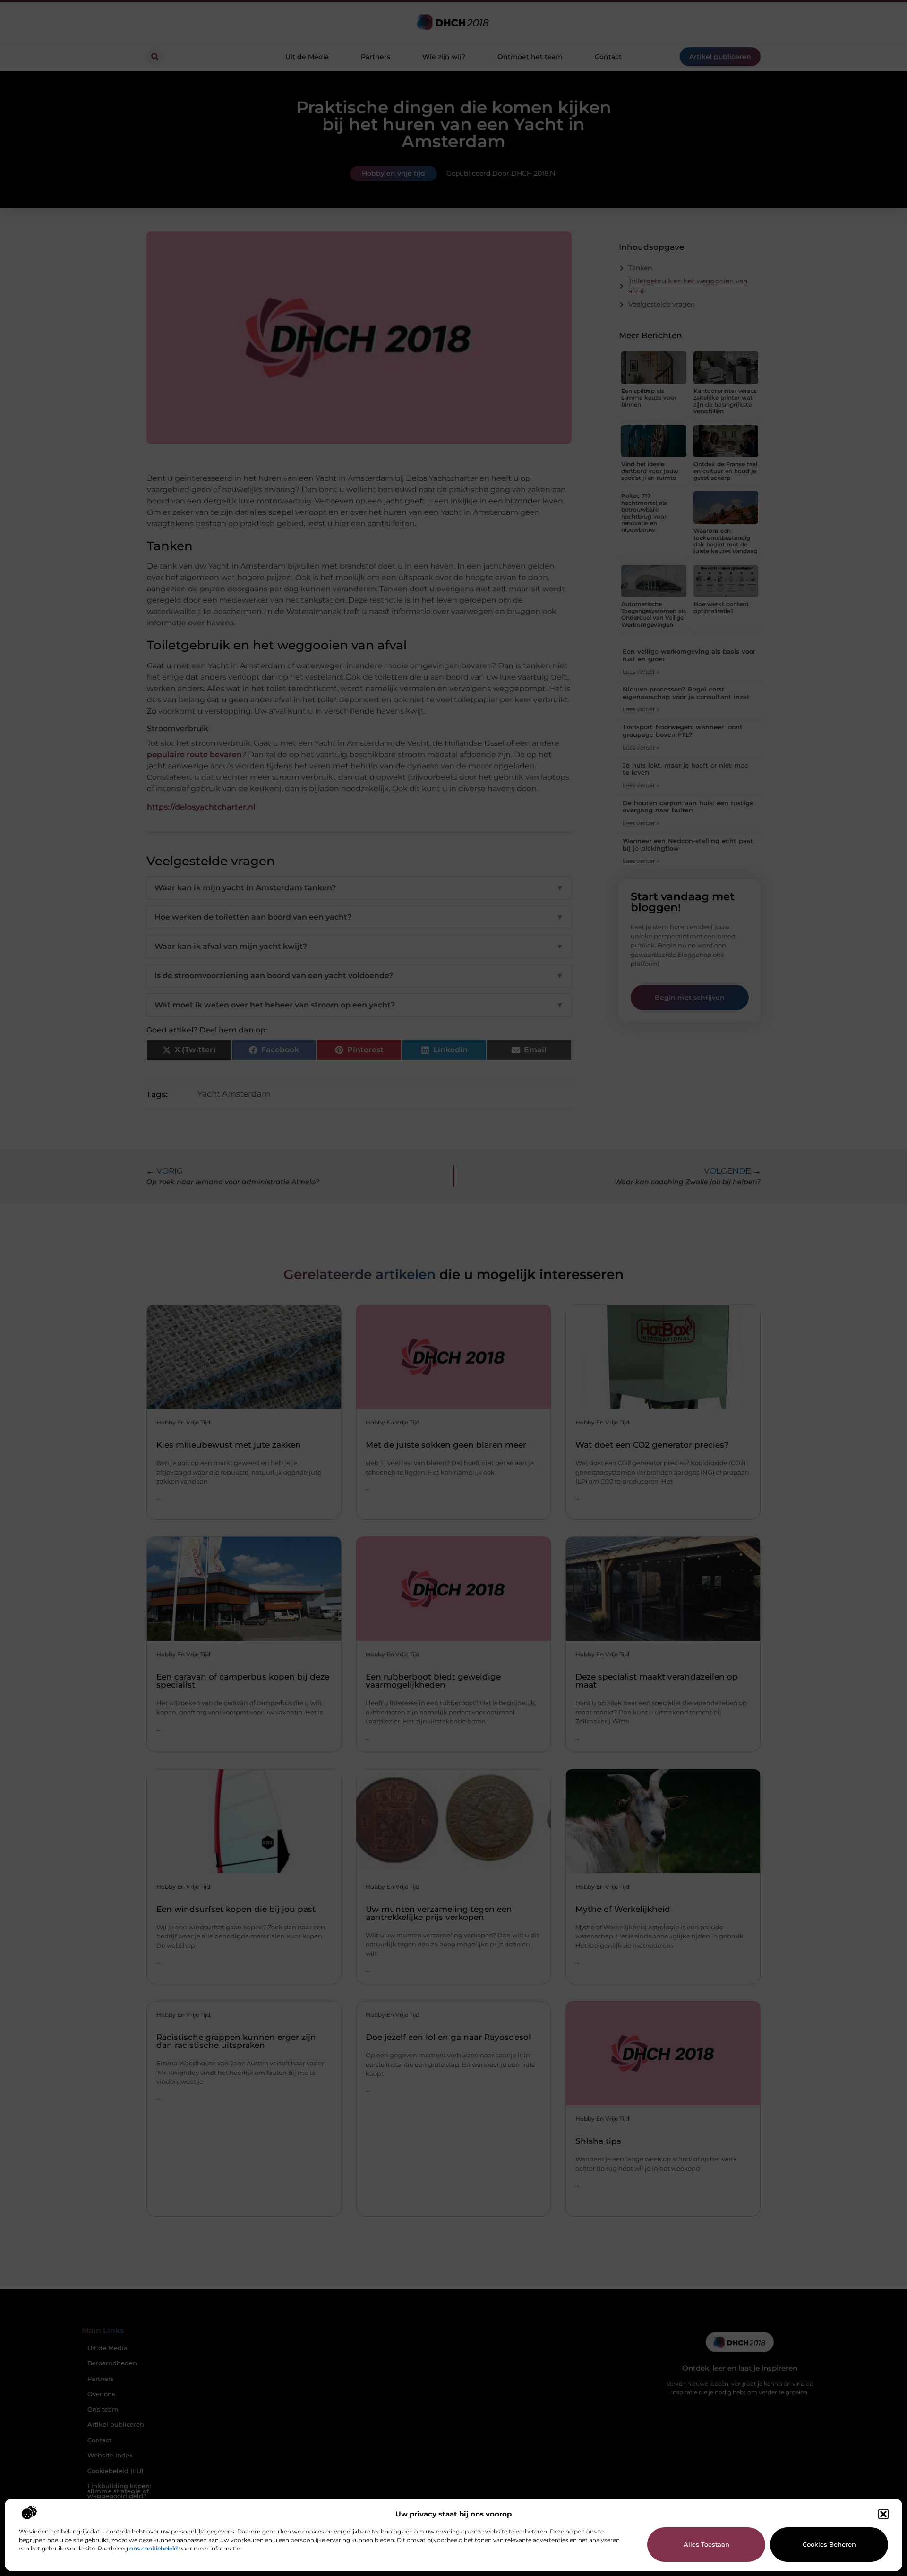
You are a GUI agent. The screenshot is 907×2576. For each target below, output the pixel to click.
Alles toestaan (706, 2544)
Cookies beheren (829, 2544)
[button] (883, 2514)
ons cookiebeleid (154, 2548)
